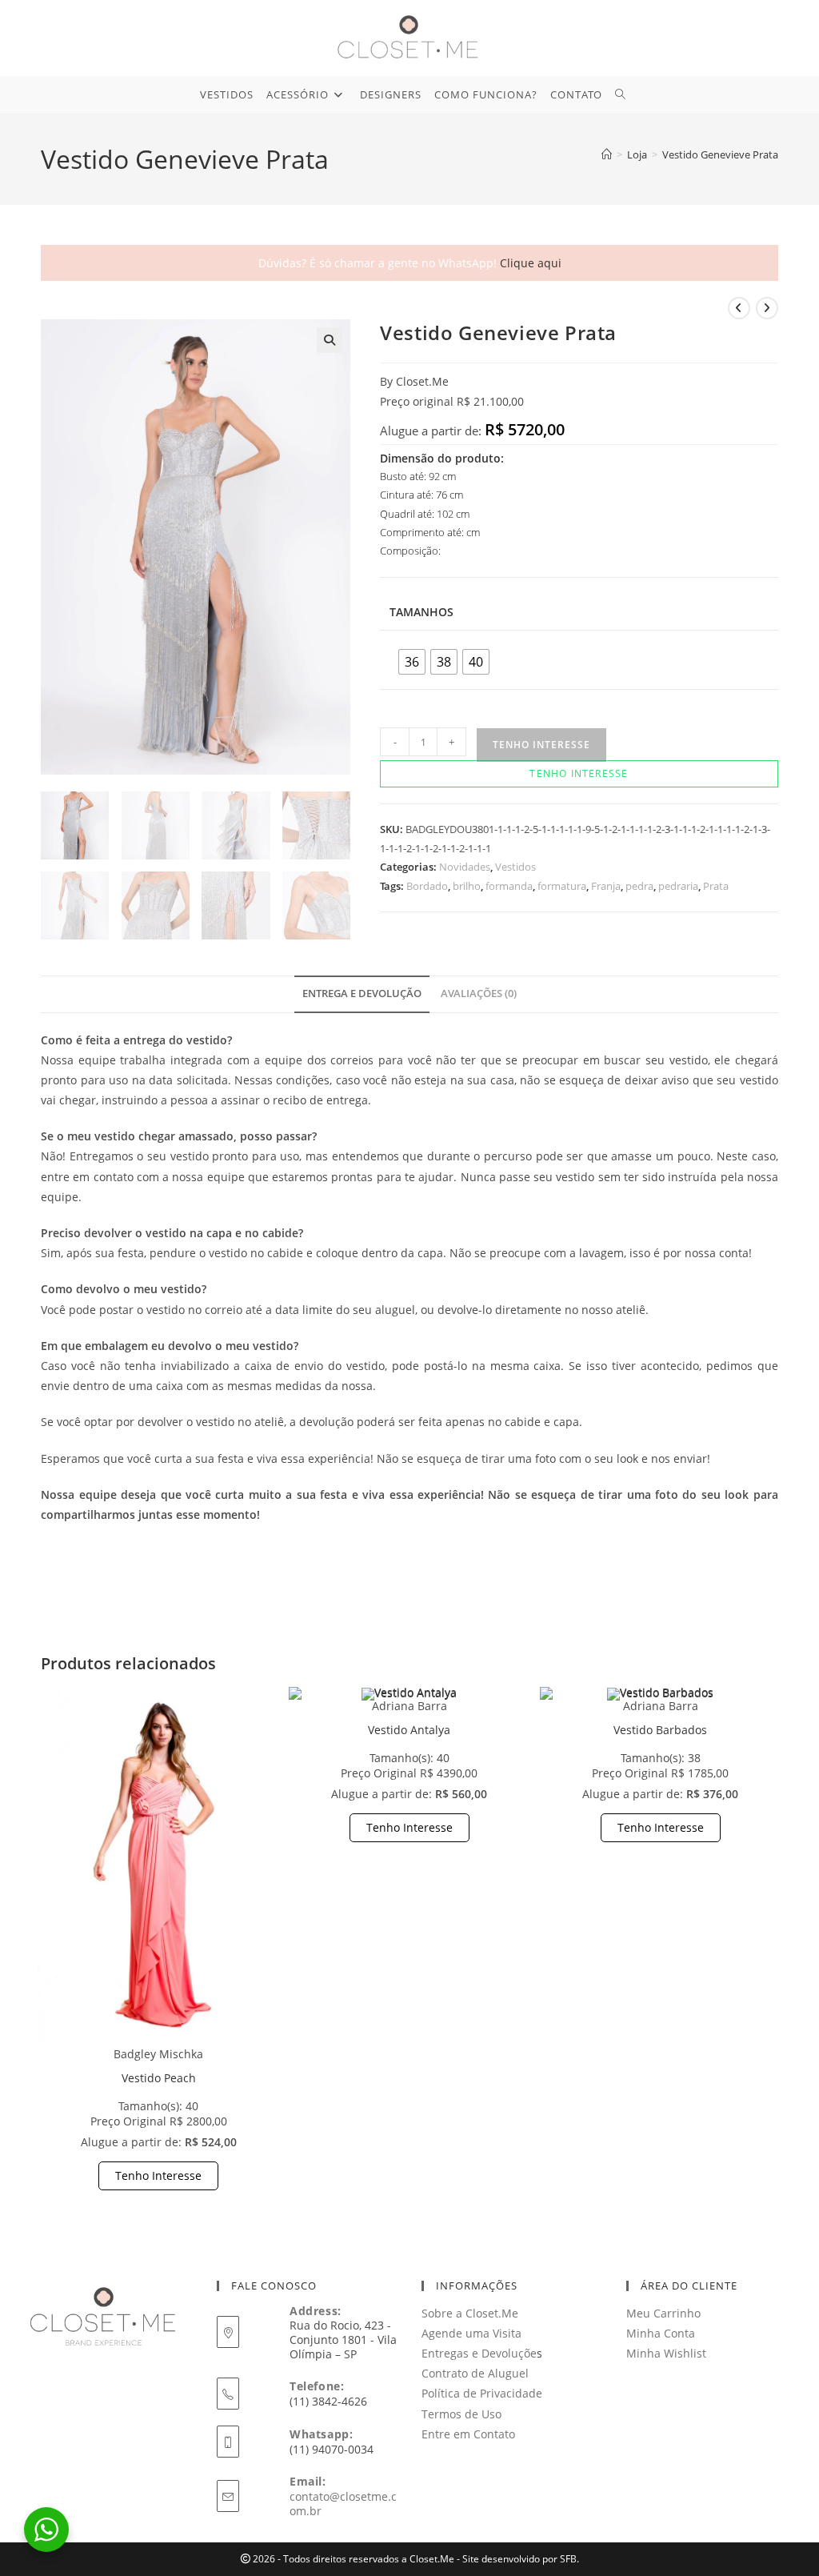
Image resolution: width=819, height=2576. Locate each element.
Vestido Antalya (409, 1730)
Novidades (465, 867)
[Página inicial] (607, 154)
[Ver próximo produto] (767, 308)
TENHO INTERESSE (541, 745)
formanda (509, 886)
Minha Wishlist (666, 2353)
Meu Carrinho (663, 2313)
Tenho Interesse (158, 2175)
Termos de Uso (461, 2414)
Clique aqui (531, 263)
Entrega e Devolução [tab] (362, 994)
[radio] (412, 662)
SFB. (569, 2559)
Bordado (427, 886)
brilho (467, 886)
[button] (330, 340)
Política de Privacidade (482, 2393)
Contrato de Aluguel (475, 2373)
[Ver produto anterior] (739, 308)
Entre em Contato (468, 2434)
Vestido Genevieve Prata (720, 154)
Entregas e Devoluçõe (479, 2353)
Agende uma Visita (471, 2333)
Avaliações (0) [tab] (479, 994)
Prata (716, 886)
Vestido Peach (159, 2078)
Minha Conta (661, 2333)
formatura (562, 886)
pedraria (678, 886)
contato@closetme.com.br (343, 2504)
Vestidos (515, 867)
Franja (606, 886)
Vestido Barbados (660, 1730)
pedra (639, 886)
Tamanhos (421, 612)
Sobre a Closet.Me (470, 2313)
